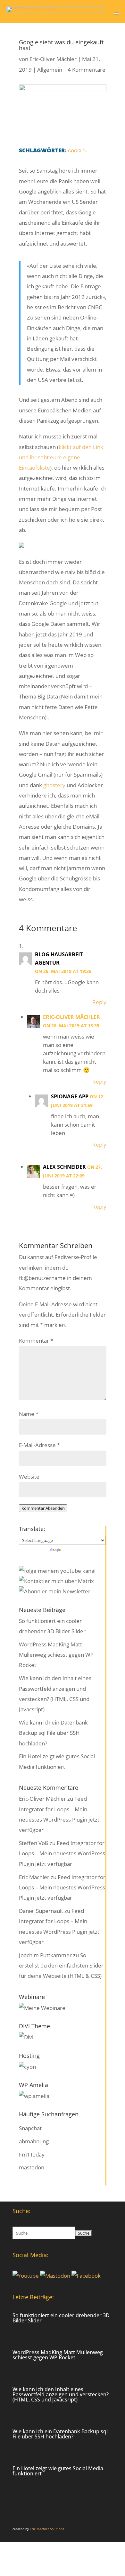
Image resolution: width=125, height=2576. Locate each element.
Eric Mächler (34, 1877)
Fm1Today (32, 2154)
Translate (73, 1550)
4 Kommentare (87, 70)
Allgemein (50, 70)
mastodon (32, 2167)
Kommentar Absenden (43, 1508)
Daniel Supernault (41, 1911)
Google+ (77, 151)
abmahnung (34, 2141)
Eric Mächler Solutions (47, 2529)
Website (29, 1477)
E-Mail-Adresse (39, 1445)
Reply (99, 1002)
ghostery (54, 785)
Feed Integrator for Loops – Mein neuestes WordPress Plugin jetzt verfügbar (62, 1853)
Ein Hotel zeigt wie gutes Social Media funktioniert (58, 2471)
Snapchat (30, 2128)
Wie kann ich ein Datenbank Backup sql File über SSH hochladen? (53, 1733)
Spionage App (70, 1096)
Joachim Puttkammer (45, 1955)
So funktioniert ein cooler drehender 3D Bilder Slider (61, 2318)
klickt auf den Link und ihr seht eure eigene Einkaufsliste (61, 457)
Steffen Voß (34, 1843)
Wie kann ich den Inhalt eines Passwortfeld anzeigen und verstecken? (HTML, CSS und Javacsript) (61, 2394)
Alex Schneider (64, 1167)
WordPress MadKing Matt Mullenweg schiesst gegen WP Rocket (56, 1655)
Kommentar (36, 1341)
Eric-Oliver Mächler (53, 59)
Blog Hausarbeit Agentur (59, 959)
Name (29, 1414)
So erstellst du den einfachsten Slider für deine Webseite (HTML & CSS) (61, 1966)
